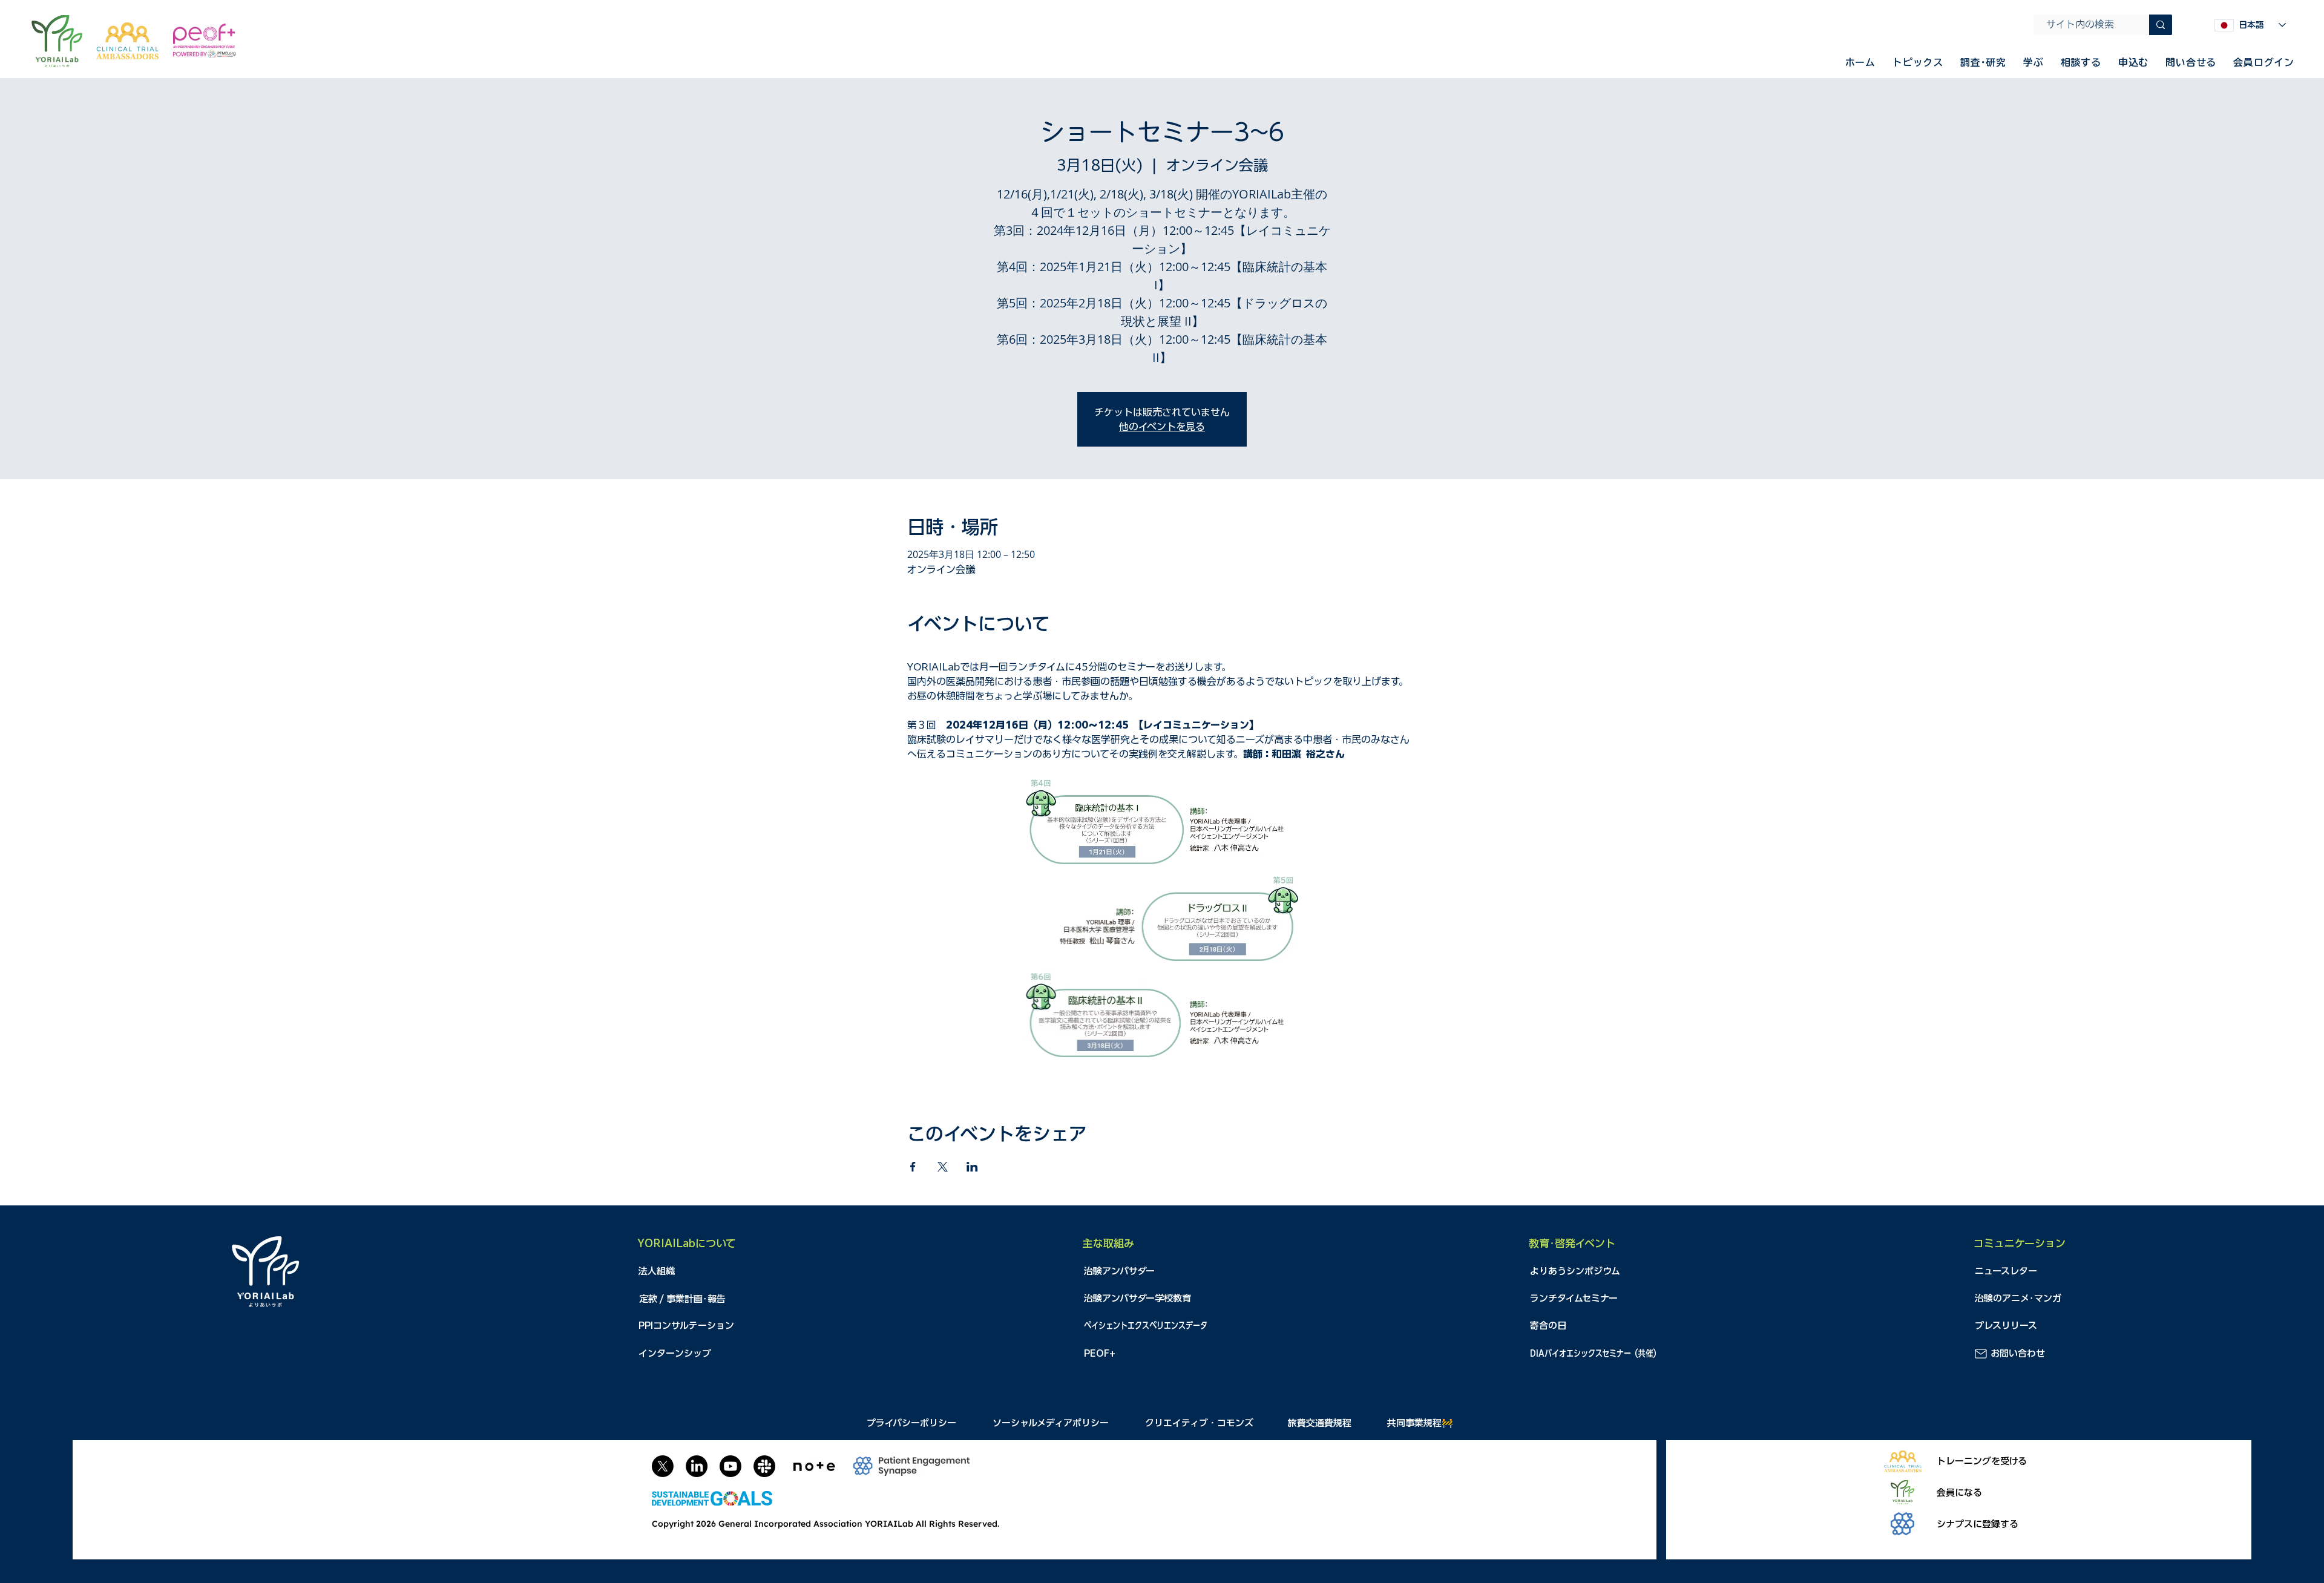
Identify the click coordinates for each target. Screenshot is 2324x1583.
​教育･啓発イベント (1572, 1243)
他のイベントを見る (1162, 427)
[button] (1918, 62)
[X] (663, 1466)
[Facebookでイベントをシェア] (913, 1167)
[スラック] (764, 1466)
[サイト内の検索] (2161, 25)
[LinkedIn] (697, 1466)
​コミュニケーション (2020, 1243)
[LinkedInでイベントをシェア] (972, 1167)
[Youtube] (730, 1466)
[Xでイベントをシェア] (943, 1167)
